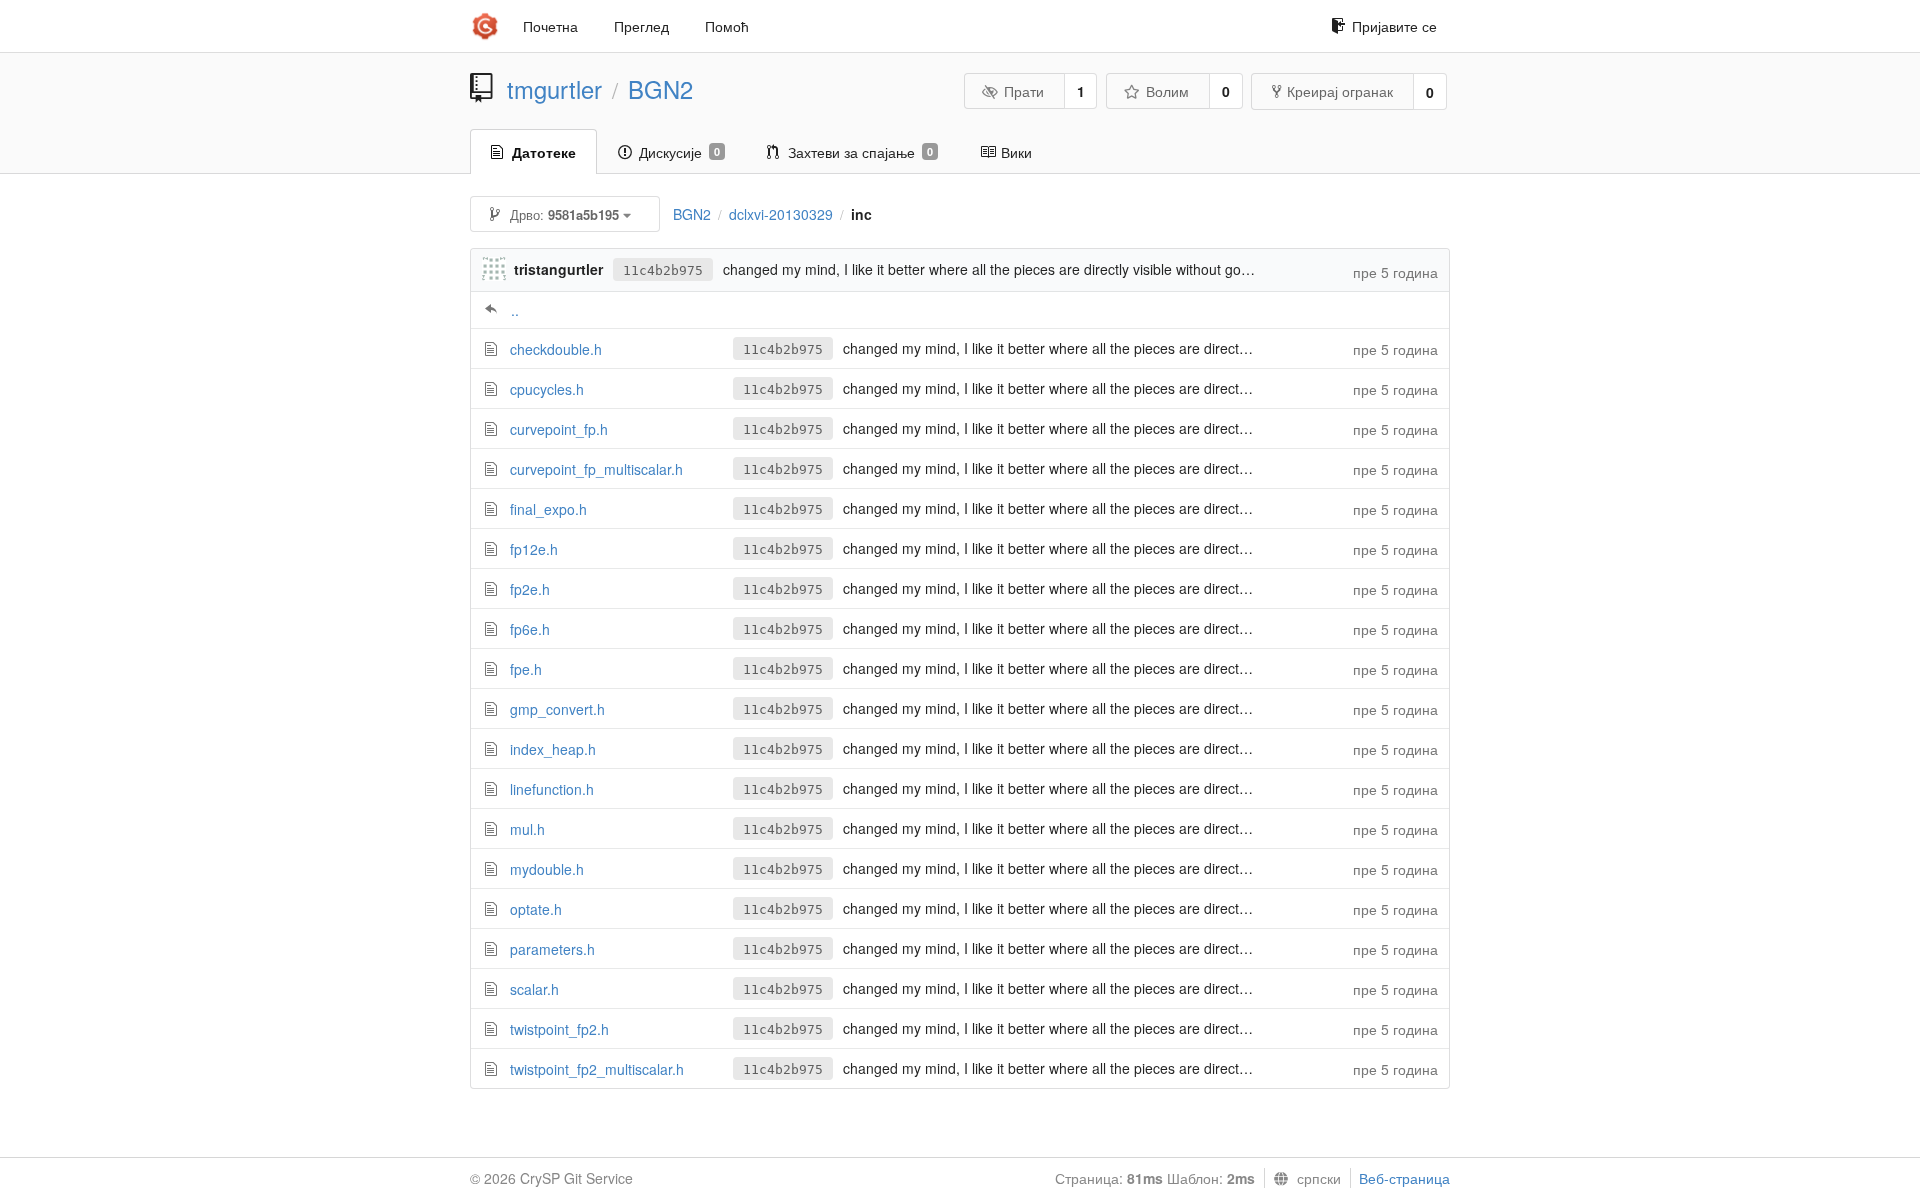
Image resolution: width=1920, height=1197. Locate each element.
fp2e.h (530, 589)
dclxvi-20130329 (781, 214)
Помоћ (727, 26)
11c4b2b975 (663, 270)
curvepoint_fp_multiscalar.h (596, 469)
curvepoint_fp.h (559, 429)
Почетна (550, 26)
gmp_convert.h (557, 709)
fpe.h (526, 669)
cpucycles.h (547, 389)
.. (515, 310)
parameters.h (552, 949)
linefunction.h (552, 789)
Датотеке (544, 152)
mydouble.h (547, 869)
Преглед (641, 26)
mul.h (527, 829)
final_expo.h (548, 509)
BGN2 (660, 89)
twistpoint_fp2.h (559, 1029)
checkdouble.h (556, 349)
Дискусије (679, 152)
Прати (1024, 91)
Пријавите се (1394, 26)
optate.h (536, 909)
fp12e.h (534, 549)
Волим (1167, 91)
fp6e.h (530, 629)
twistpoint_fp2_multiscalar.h (597, 1069)
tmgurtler (554, 89)
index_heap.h (553, 749)
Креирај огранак (1340, 91)
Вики (1016, 152)
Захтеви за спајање (860, 152)
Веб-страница (1404, 1178)
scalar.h (534, 989)
